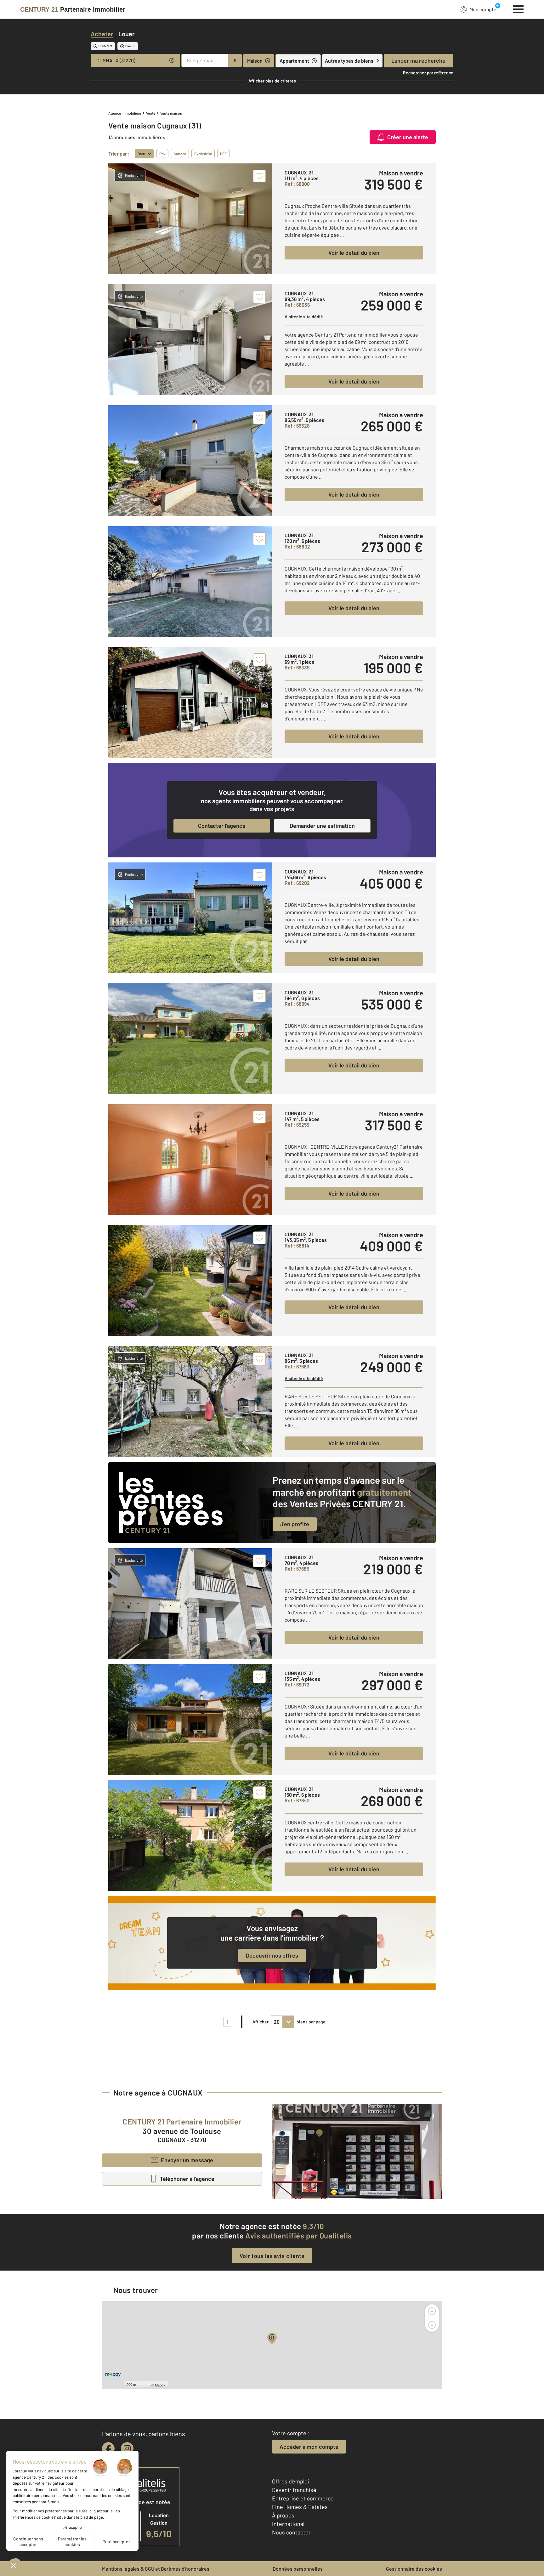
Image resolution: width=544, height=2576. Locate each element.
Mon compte (483, 9)
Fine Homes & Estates (300, 2507)
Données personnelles (298, 2569)
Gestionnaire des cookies (414, 2569)
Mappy (160, 2385)
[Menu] (518, 9)
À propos (283, 2515)
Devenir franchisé (294, 2490)
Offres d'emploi (291, 2481)
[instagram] (127, 2448)
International (288, 2524)
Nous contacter (291, 2532)
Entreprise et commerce (303, 2498)
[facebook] (108, 2448)
